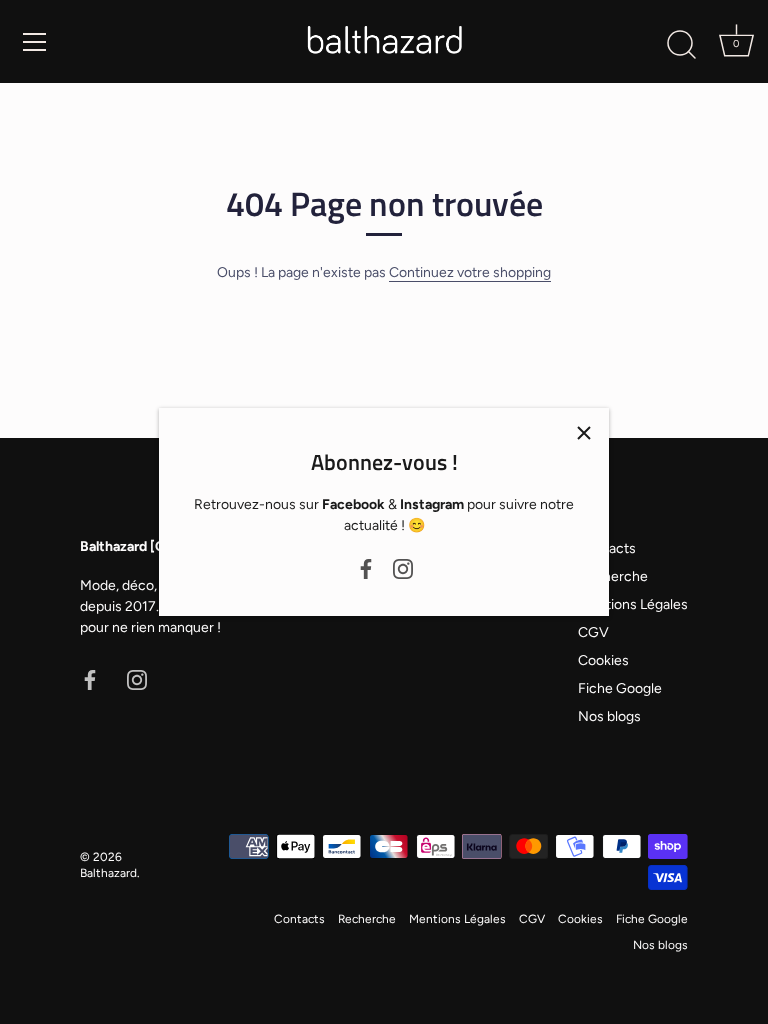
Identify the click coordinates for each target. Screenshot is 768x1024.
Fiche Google (620, 688)
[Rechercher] (681, 45)
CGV (593, 632)
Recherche (613, 576)
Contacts (299, 919)
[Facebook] (366, 567)
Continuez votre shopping (470, 272)
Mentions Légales (633, 604)
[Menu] (35, 42)
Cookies (603, 660)
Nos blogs (609, 716)
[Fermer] (584, 433)
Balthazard (108, 873)
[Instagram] (403, 567)
